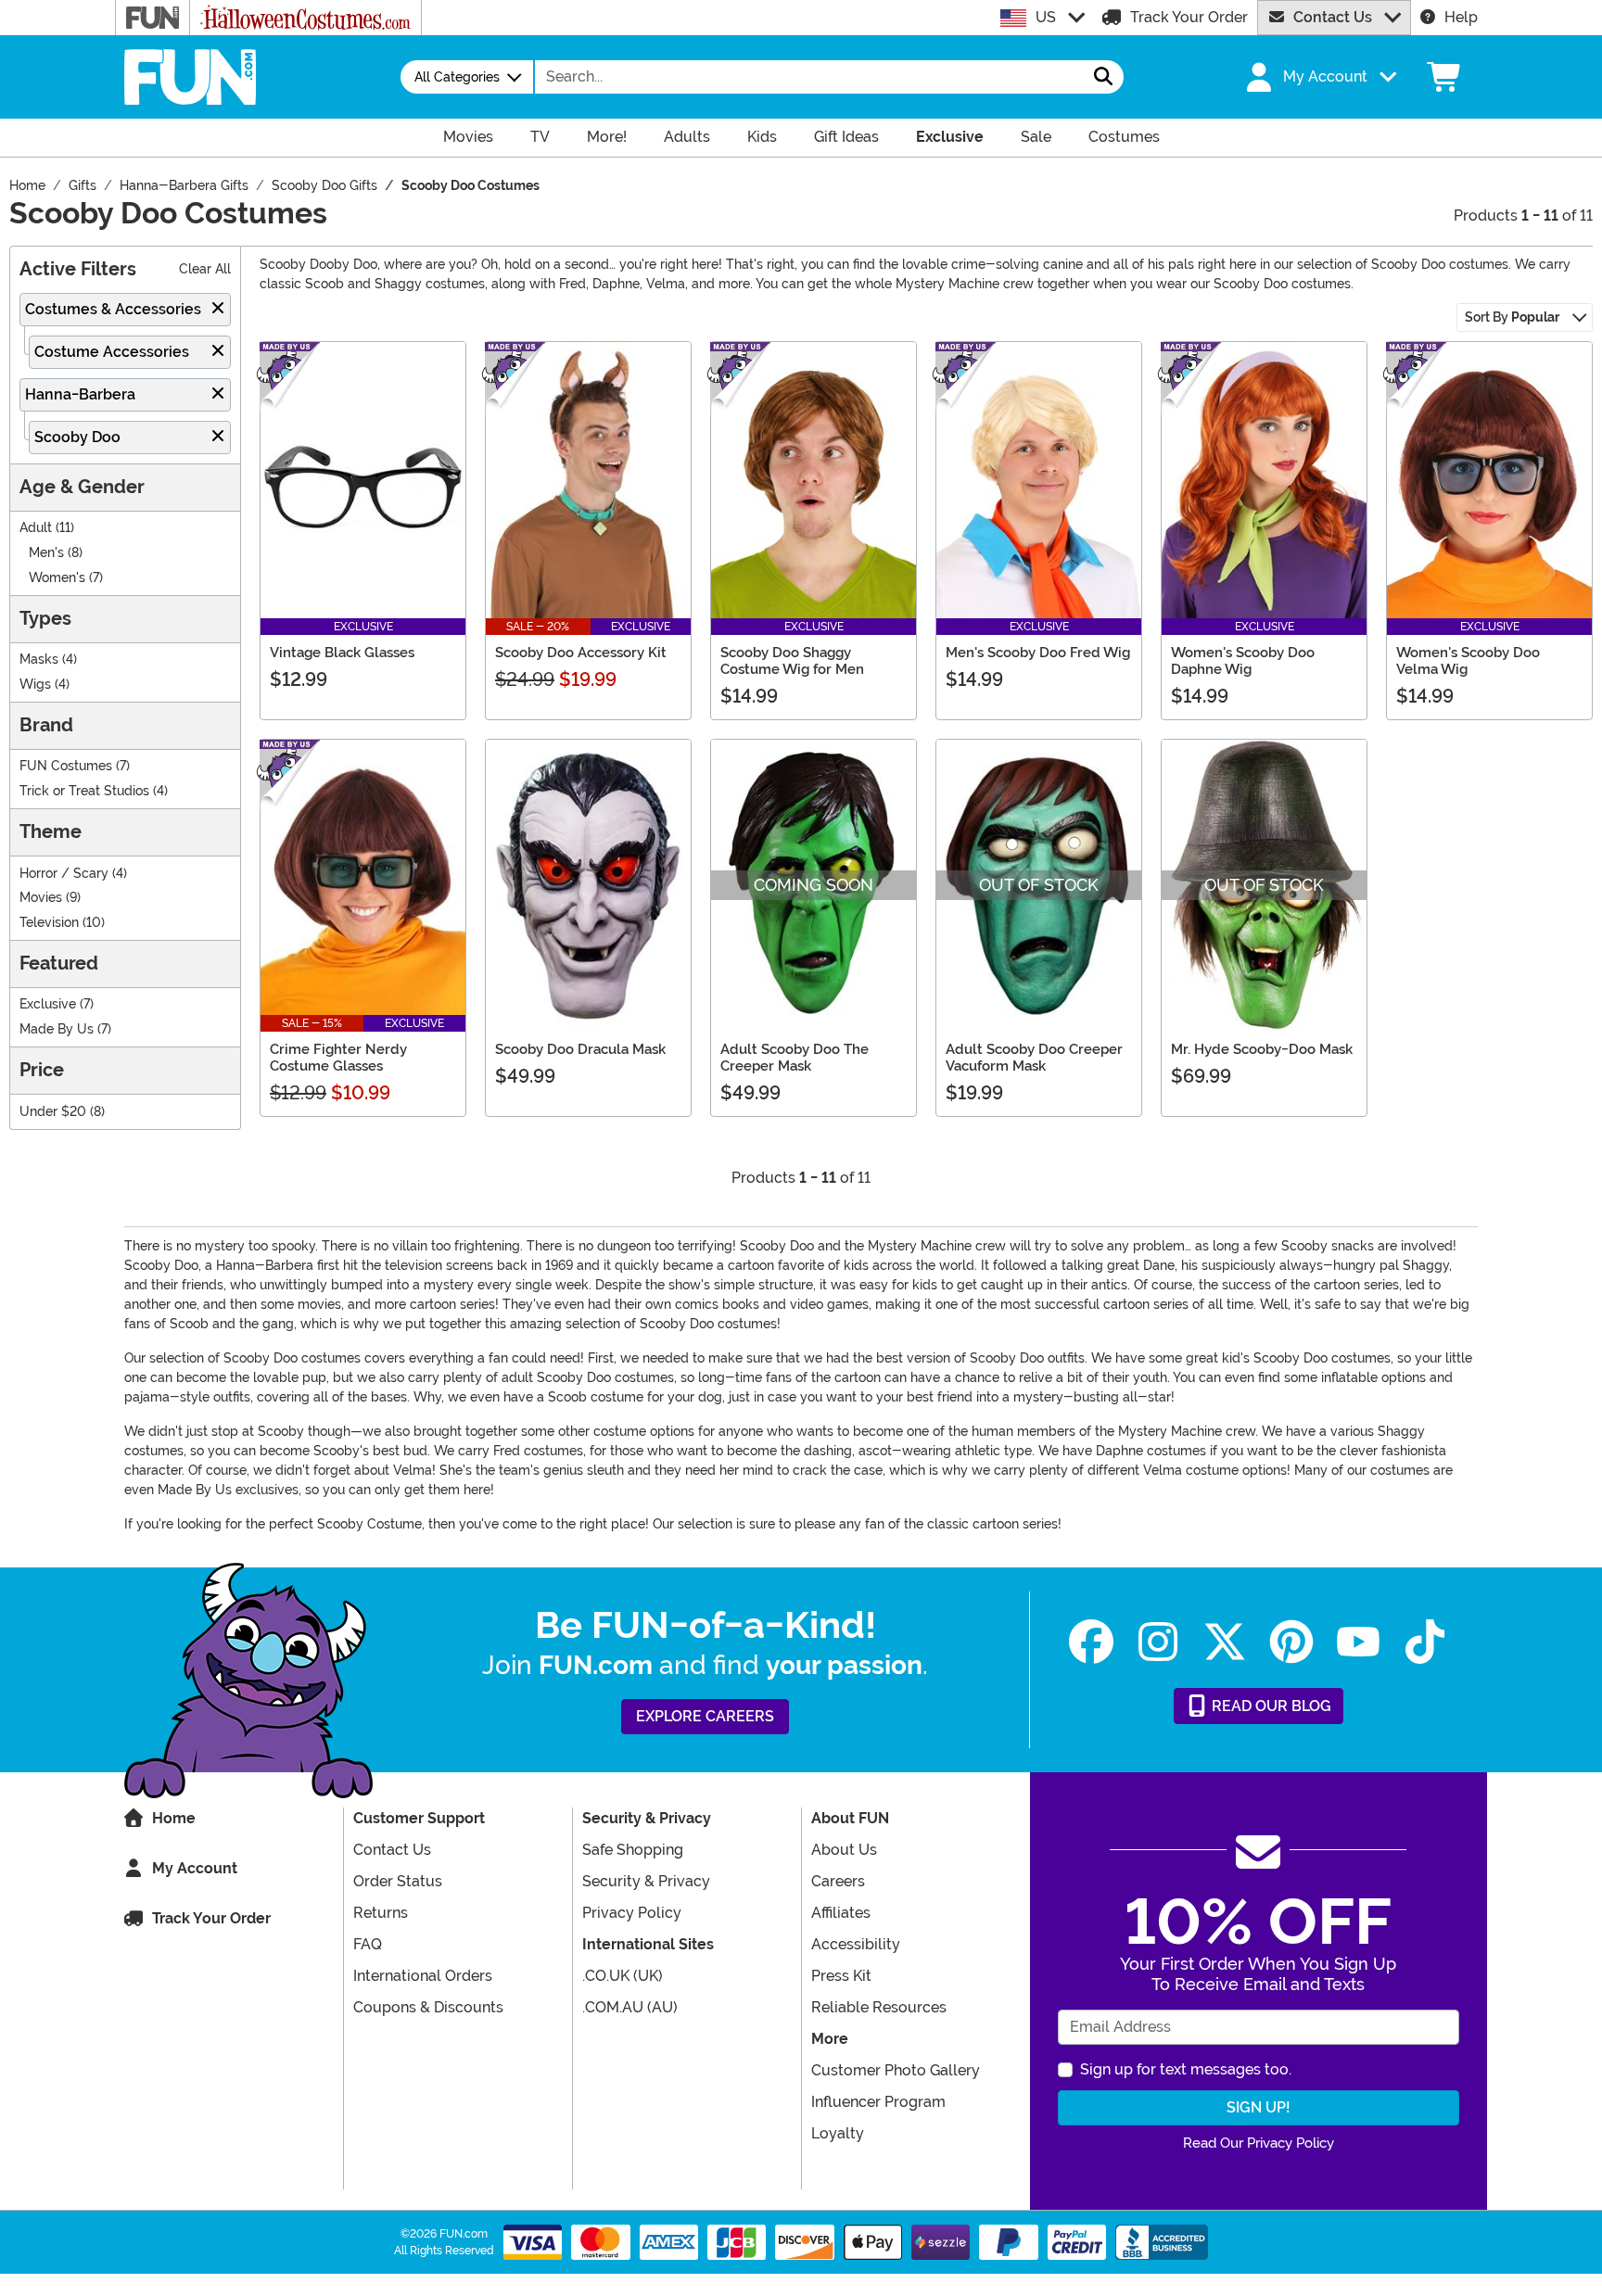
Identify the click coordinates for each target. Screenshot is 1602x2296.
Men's (46, 553)
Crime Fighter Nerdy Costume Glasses (338, 1058)
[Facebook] (1091, 1642)
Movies (41, 898)
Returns (381, 1913)
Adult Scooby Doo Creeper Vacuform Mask (1034, 1058)
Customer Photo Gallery (896, 2070)
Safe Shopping (633, 1850)
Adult (36, 528)
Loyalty (838, 2133)
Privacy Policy (632, 1913)
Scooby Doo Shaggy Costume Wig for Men (792, 661)
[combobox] (809, 77)
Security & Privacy (646, 1881)
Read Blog (1270, 1706)
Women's (57, 578)
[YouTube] (1358, 1642)
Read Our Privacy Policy (1259, 2143)
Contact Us (1333, 17)
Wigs (35, 685)
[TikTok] (1425, 1642)
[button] (1319, 77)
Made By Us (57, 1029)
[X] (1225, 1642)
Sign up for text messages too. (1186, 2069)
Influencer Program (878, 2102)
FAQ (368, 1944)
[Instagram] (1158, 1642)
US (1046, 17)
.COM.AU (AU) (630, 2007)
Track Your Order (1189, 17)
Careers (838, 1881)
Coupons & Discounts (428, 2007)
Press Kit (841, 1976)
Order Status (398, 1881)
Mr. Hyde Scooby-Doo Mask (1262, 1049)
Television (49, 923)
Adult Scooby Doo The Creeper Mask (795, 1058)
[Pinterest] (1291, 1642)
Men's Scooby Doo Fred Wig (1038, 653)
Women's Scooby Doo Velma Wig (1468, 661)
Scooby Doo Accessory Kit (581, 653)
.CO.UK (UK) (623, 1976)
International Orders (423, 1976)
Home (174, 1818)
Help (1461, 17)
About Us (844, 1850)
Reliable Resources (879, 2007)
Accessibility (856, 1944)
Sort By (1512, 317)
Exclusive (48, 1004)
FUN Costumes (66, 766)
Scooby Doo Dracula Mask (580, 1049)
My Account (195, 1868)
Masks (39, 660)
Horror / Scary (64, 874)
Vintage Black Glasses (342, 653)
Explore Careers (705, 1716)
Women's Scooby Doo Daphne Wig (1243, 661)
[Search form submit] (1103, 77)
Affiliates (841, 1913)
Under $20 (53, 1112)
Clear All (205, 269)
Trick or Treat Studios (84, 791)
